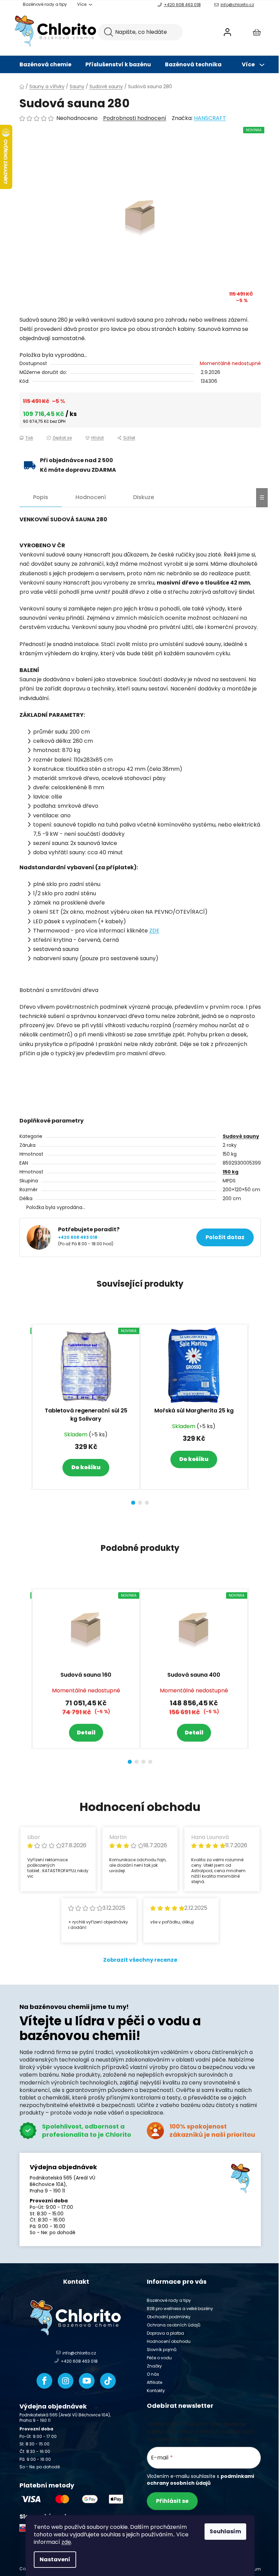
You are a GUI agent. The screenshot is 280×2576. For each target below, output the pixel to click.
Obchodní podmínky (169, 2317)
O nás (153, 2374)
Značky (154, 2366)
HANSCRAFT (210, 118)
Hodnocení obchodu (169, 2341)
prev (25, 1412)
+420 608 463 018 (182, 5)
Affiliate (155, 2382)
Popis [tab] (41, 497)
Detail (86, 1733)
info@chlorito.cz (237, 5)
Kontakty (156, 2391)
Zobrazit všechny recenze (140, 1960)
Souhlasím (225, 2531)
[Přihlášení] (227, 32)
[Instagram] (66, 2381)
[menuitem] (45, 65)
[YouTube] (87, 2381)
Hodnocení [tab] (91, 497)
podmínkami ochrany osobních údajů (200, 2480)
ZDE (154, 931)
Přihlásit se (172, 2501)
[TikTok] (108, 2381)
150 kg (230, 1172)
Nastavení (55, 2559)
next (255, 1412)
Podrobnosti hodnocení (135, 118)
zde (66, 2542)
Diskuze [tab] (144, 497)
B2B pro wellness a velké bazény (180, 2309)
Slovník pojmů (162, 2350)
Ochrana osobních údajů (174, 2325)
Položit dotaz (225, 1237)
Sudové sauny (241, 1136)
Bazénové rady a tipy (45, 4)
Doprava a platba (165, 2333)
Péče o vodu (159, 2358)
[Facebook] (44, 2381)
